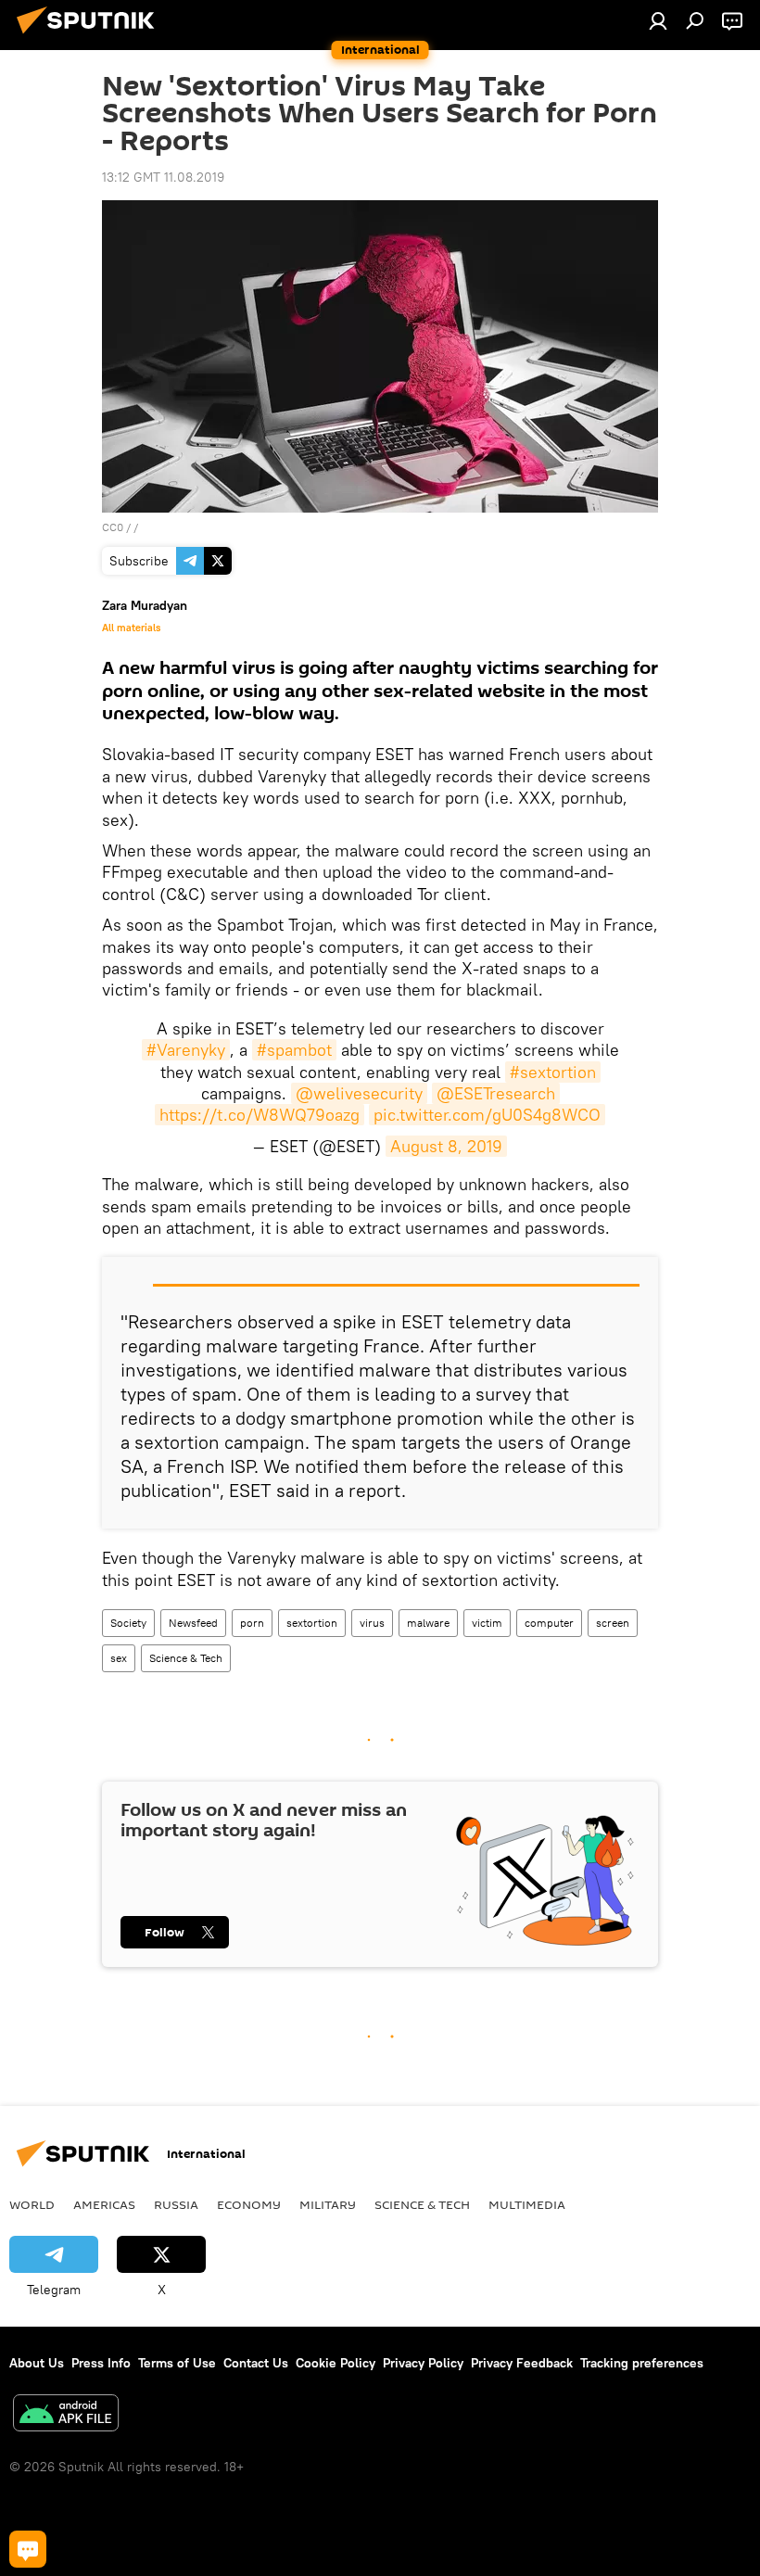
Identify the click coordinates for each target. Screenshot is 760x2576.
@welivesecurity (359, 1093)
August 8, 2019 (446, 1146)
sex (119, 1658)
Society (128, 1623)
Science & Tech (186, 1658)
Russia (176, 2204)
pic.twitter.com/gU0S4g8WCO (487, 1115)
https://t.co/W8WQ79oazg (260, 1115)
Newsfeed (193, 1623)
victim (487, 1623)
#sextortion (553, 1072)
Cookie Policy (336, 2363)
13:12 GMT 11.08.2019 (163, 177)
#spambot (294, 1050)
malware (428, 1623)
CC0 (113, 527)
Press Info (101, 2363)
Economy (249, 2204)
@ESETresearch (496, 1093)
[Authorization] (658, 20)
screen (613, 1623)
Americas (104, 2204)
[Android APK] (66, 2415)
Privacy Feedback (522, 2363)
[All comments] (28, 2549)
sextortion (312, 1623)
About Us (37, 2363)
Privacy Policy (423, 2363)
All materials (131, 628)
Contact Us (256, 2363)
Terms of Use (177, 2363)
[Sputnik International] (91, 36)
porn (252, 1623)
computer (549, 1623)
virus (372, 1623)
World (32, 2204)
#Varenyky (186, 1050)
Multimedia (527, 2204)
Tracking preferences (642, 2363)
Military (328, 2204)
